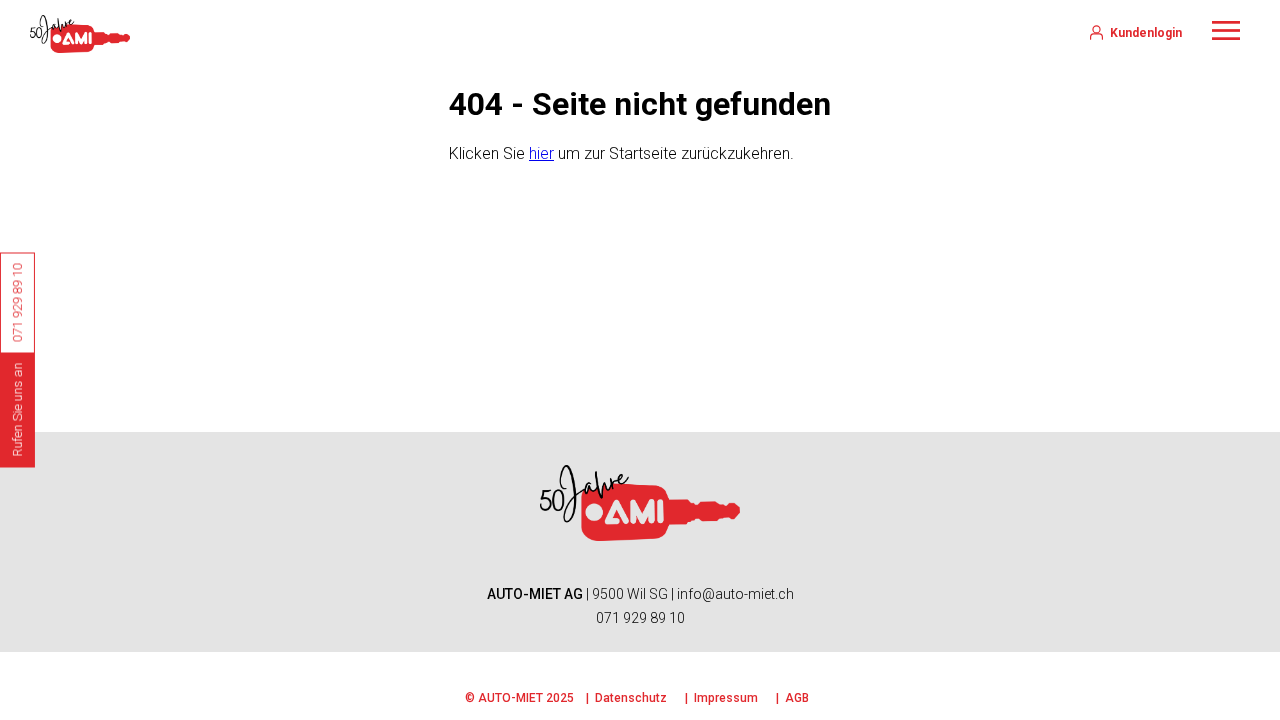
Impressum (726, 698)
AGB (797, 698)
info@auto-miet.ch (735, 594)
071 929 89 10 (640, 618)
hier (541, 153)
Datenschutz (631, 698)
